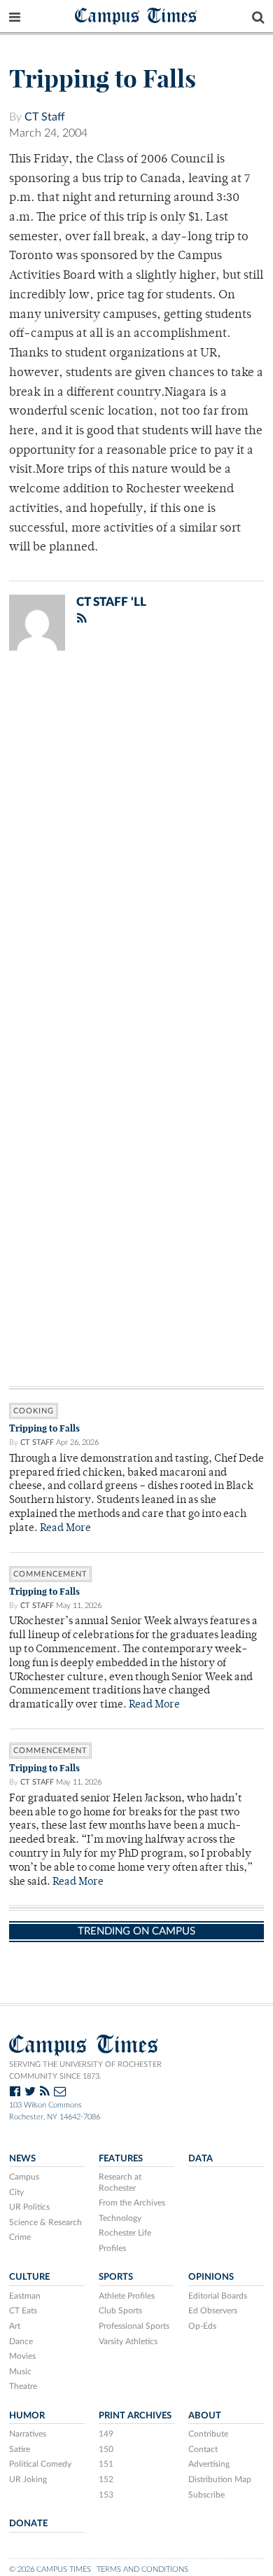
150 (106, 2449)
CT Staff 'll (111, 602)
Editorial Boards (218, 2296)
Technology (120, 2218)
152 (106, 2479)
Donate (28, 2523)
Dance (21, 2341)
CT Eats (23, 2311)
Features (121, 2159)
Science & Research (45, 2222)
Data (201, 2159)
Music (20, 2371)
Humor (27, 2416)
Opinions (211, 2277)
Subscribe (206, 2495)
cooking (34, 1411)
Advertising (209, 2464)
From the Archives (132, 2203)
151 (106, 2464)
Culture (29, 2277)
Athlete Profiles (127, 2296)
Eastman (25, 2296)
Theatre (23, 2386)
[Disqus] (136, 844)
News (22, 2159)
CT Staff (45, 117)
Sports (116, 2277)
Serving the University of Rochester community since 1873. (85, 2070)
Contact (203, 2449)
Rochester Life (125, 2233)
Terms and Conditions (142, 2569)
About (205, 2416)
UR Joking (28, 2479)
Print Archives (135, 2416)
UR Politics (29, 2207)
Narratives (28, 2434)
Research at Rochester (120, 2182)
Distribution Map (220, 2479)
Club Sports (120, 2311)
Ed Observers (213, 2311)
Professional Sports (134, 2326)
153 (106, 2495)
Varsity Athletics (128, 2341)
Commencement (50, 1574)
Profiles (112, 2248)
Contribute (208, 2434)
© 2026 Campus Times (50, 2569)
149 (106, 2434)
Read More (65, 1529)
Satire (20, 2449)
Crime (20, 2237)
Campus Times (136, 15)
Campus (24, 2177)
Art (15, 2326)
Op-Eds (202, 2326)
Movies (22, 2356)
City (16, 2192)
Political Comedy (40, 2464)
